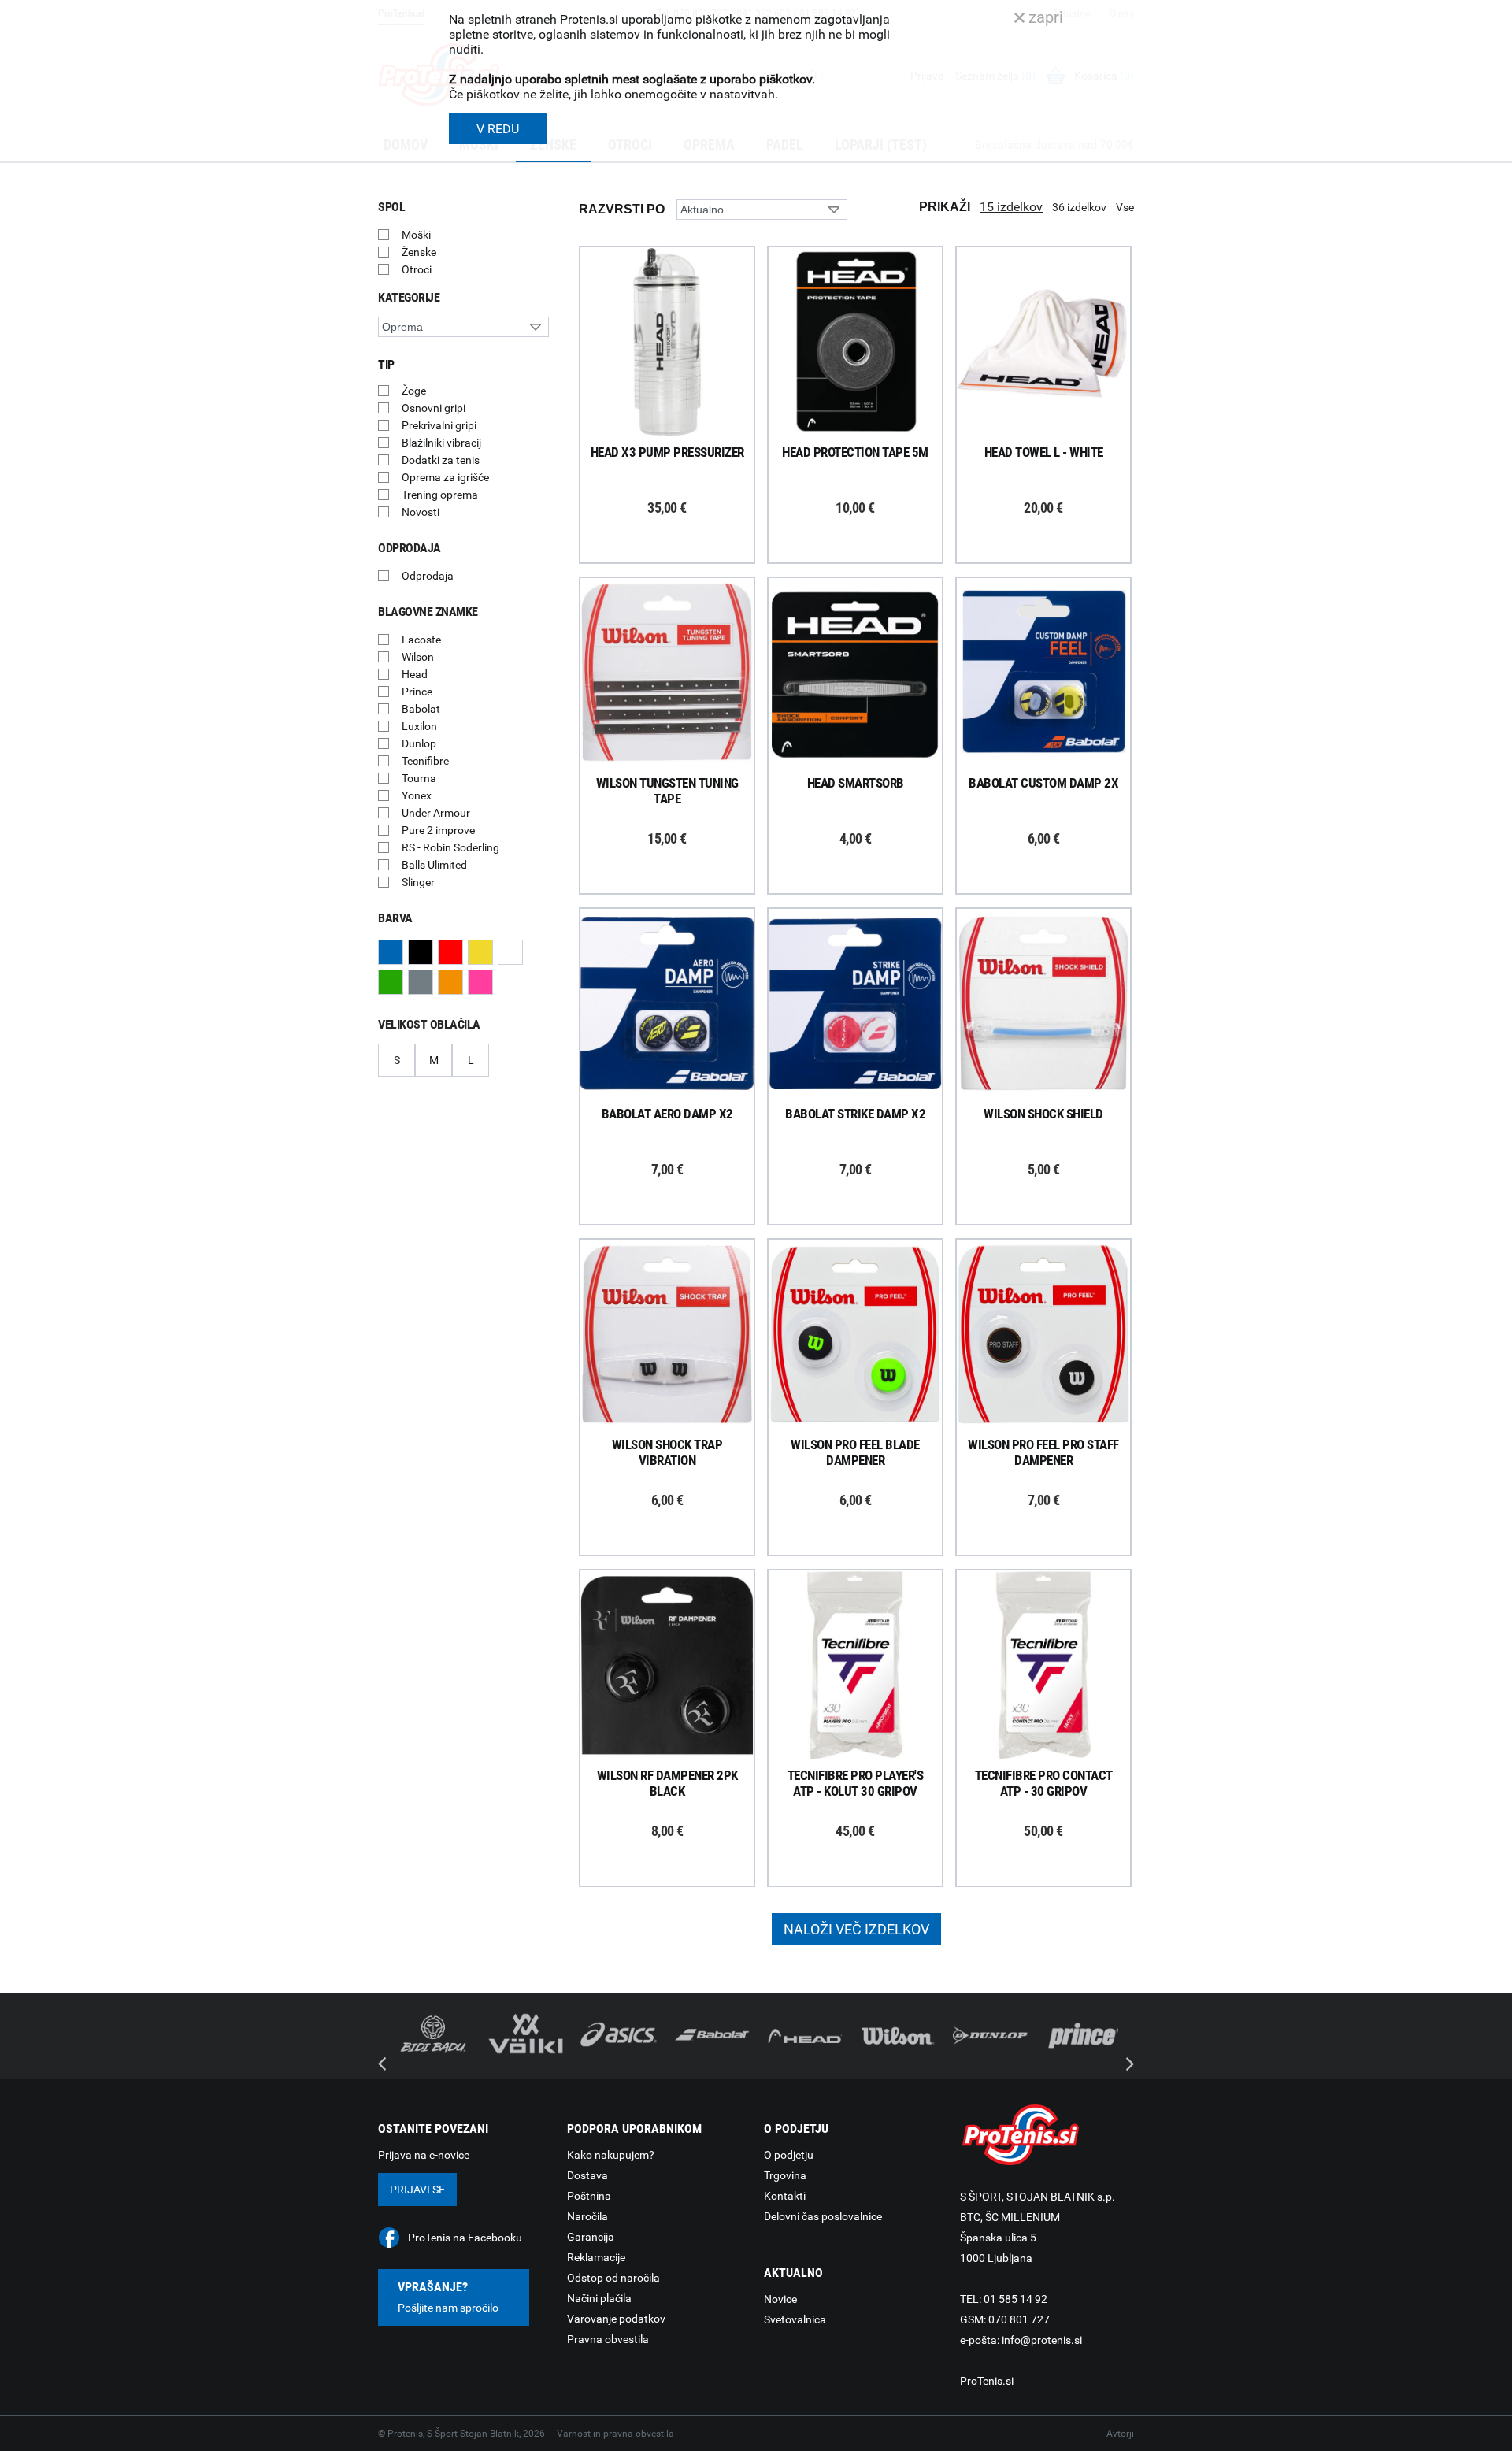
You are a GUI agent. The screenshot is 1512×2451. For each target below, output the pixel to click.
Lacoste (421, 640)
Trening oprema (440, 495)
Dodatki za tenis (441, 460)
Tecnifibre (425, 761)
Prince (417, 692)
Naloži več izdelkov (856, 1929)
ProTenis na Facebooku (465, 2238)
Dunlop (419, 743)
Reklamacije (596, 2257)
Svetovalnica (795, 2319)
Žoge (414, 391)
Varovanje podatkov (616, 2319)
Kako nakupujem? (611, 2155)
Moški (416, 235)
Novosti (421, 512)
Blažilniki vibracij (441, 443)
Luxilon (419, 726)
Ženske (419, 252)
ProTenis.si (987, 2381)
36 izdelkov (1079, 207)
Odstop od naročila (613, 2278)
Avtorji (1120, 2434)
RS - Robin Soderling (450, 847)
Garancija (591, 2237)
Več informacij (679, 298)
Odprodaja (428, 576)
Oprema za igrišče (445, 477)
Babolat (421, 709)
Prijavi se (417, 2190)
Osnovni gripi (434, 408)
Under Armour (436, 813)
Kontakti (785, 2196)
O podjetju (789, 2155)
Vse (1125, 207)
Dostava (587, 2175)
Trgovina (785, 2175)
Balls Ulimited (434, 865)
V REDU (498, 129)
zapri (1044, 17)
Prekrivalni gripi (439, 425)
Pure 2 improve (438, 830)
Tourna (419, 778)
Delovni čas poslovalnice (823, 2216)
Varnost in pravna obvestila (615, 2434)
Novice (780, 2299)
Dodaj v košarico (679, 378)
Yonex (417, 795)
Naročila (587, 2216)
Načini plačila (599, 2298)
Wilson (418, 657)
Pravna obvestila (608, 2339)
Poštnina (589, 2196)
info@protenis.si (1042, 2340)
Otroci (417, 269)
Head (415, 674)
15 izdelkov (1011, 207)
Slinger (418, 882)
